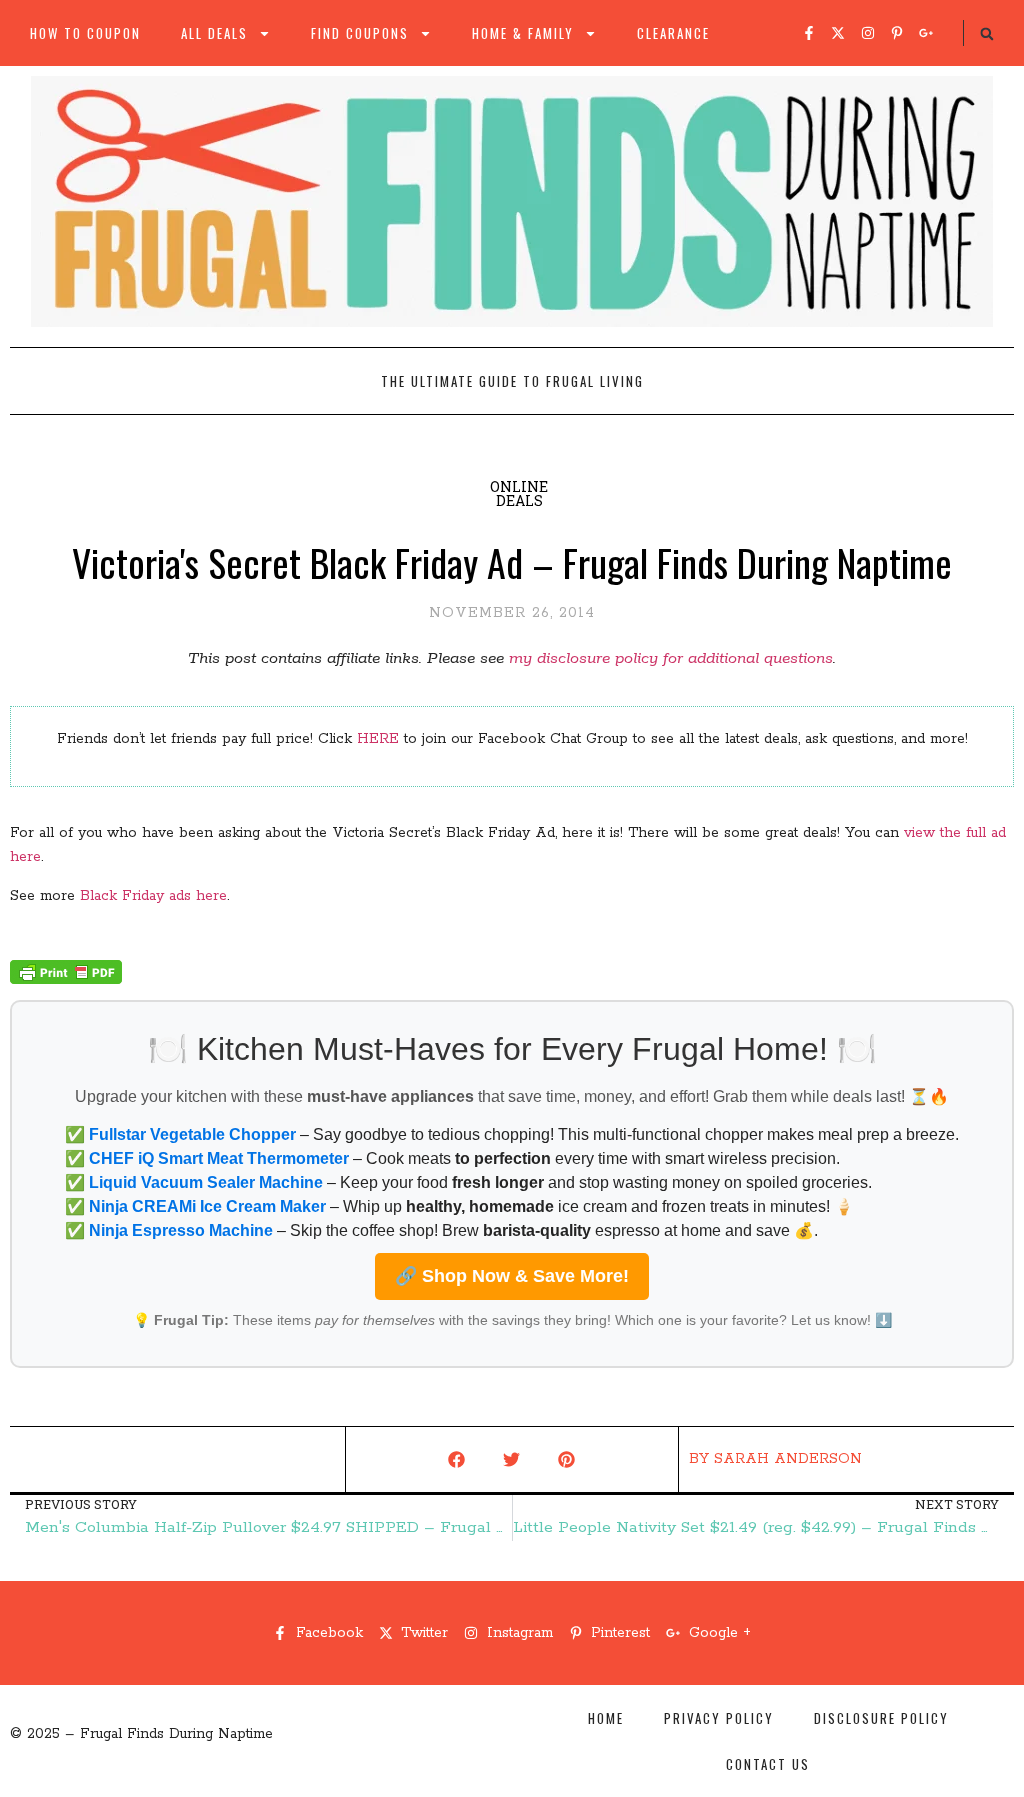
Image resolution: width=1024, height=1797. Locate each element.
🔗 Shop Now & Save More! (512, 1276)
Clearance (673, 33)
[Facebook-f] (809, 33)
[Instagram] (868, 33)
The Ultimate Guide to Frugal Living (512, 381)
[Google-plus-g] (926, 33)
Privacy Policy (719, 1718)
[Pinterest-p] (897, 33)
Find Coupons (360, 33)
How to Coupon (85, 33)
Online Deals (519, 493)
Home (606, 1718)
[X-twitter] (838, 33)
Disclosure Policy (881, 1718)
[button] (987, 34)
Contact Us (768, 1764)
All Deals (214, 33)
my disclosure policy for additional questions (671, 658)
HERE (378, 739)
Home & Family (523, 33)
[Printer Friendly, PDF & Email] (66, 980)
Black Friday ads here (153, 896)
